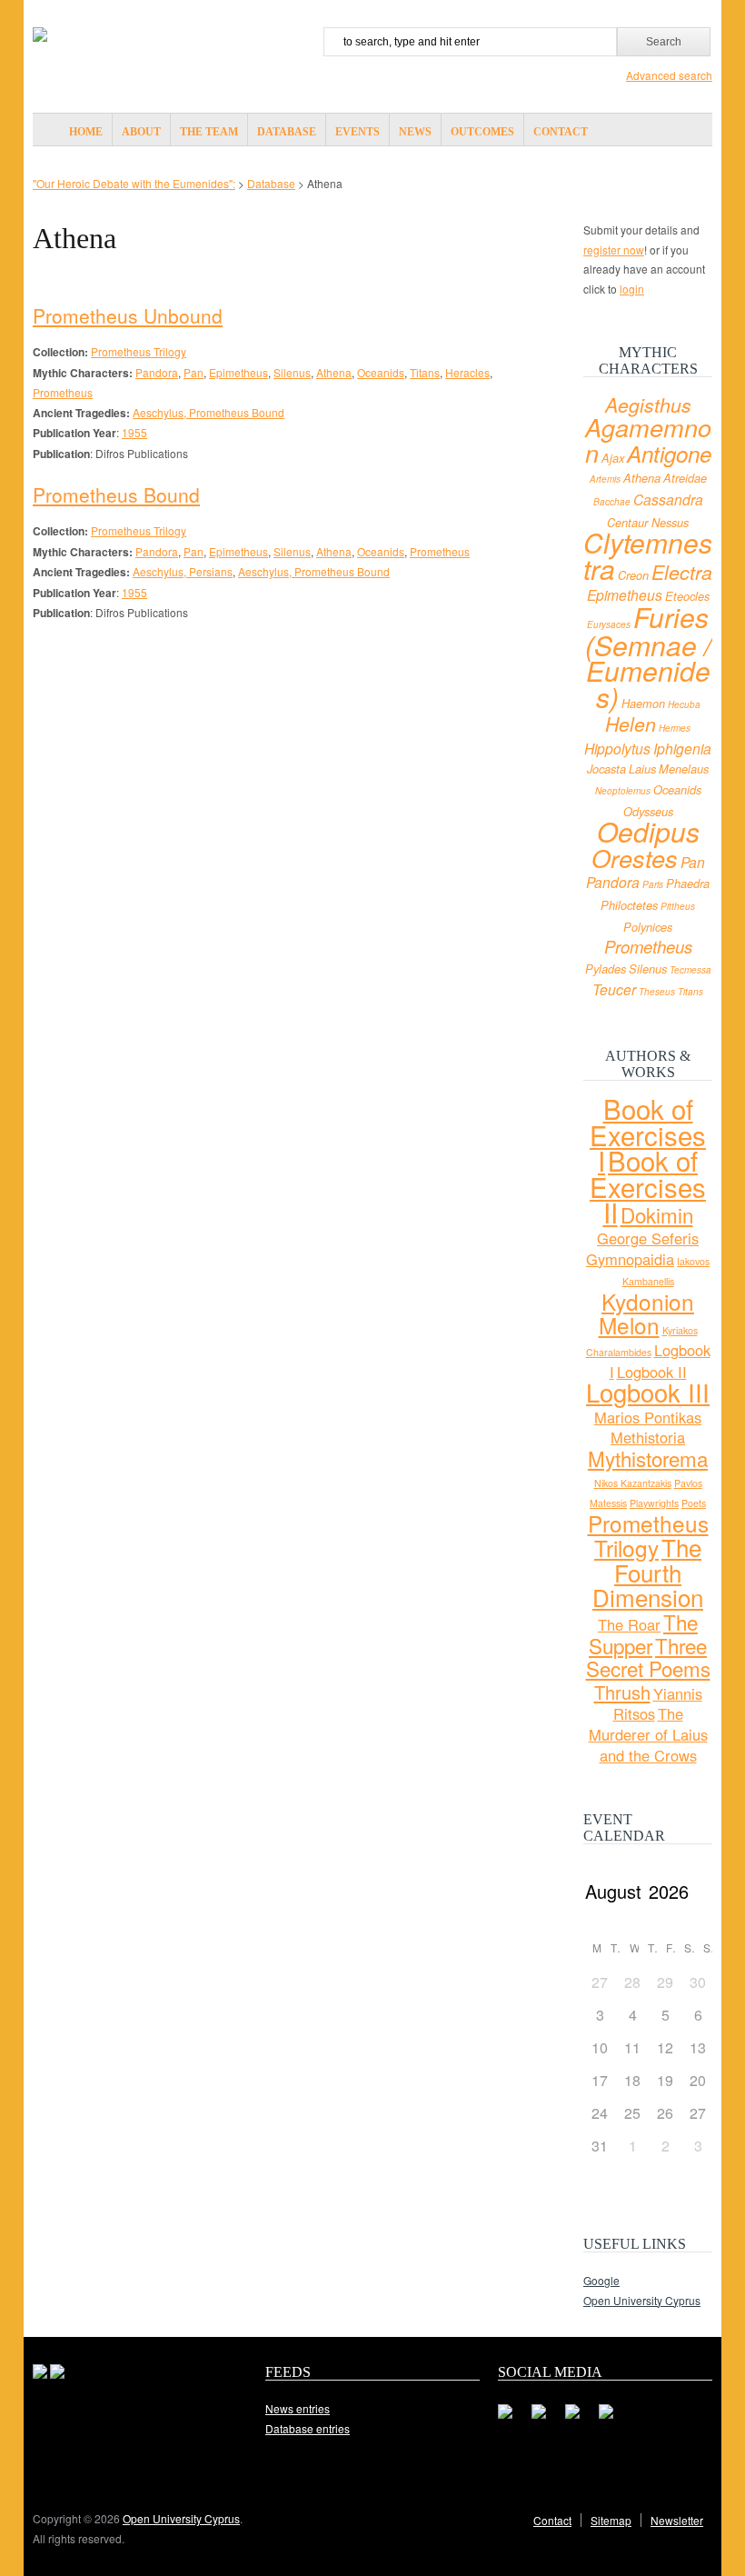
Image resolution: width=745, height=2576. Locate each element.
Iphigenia (682, 748)
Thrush (622, 1692)
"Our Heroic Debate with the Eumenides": (134, 183)
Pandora (157, 372)
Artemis (605, 479)
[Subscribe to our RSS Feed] (580, 2419)
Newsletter (677, 2520)
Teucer (614, 989)
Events (358, 132)
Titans (425, 372)
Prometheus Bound (116, 494)
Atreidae (685, 478)
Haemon (643, 704)
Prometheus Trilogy (139, 351)
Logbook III (648, 1392)
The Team (209, 132)
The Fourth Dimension (648, 1572)
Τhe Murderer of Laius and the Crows (648, 1734)
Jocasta (606, 769)
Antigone (669, 454)
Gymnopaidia (630, 1259)
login (632, 289)
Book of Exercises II (648, 1186)
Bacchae (612, 502)
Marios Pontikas (648, 1417)
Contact (561, 132)
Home (86, 132)
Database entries (308, 2428)
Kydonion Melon (647, 1313)
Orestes (635, 858)
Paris (653, 884)
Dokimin (657, 1214)
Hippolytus (617, 748)
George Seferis (648, 1238)
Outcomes (482, 132)
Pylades (606, 969)
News (415, 132)
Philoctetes (629, 905)
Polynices (648, 927)
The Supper (643, 1633)
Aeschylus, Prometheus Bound (209, 412)
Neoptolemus (623, 791)
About (141, 132)
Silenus (292, 372)
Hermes (675, 728)
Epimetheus (238, 372)
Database (287, 132)
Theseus (657, 992)
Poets (694, 1503)
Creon (633, 575)
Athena (334, 372)
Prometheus (63, 392)
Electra (682, 572)
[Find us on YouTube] (613, 2419)
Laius (642, 769)
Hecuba (684, 704)
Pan (194, 372)
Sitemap (611, 2520)
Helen (631, 724)
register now (614, 250)
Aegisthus (648, 404)
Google (601, 2280)
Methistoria (648, 1437)
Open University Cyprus (642, 2300)
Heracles (467, 372)
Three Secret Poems (648, 1657)
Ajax (613, 458)
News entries (298, 2408)
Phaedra (688, 884)
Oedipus (648, 831)
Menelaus (684, 769)
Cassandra (668, 499)
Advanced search (669, 75)
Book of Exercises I (648, 1134)
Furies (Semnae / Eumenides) (648, 657)
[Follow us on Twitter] (546, 2419)
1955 (134, 432)
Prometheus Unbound (128, 315)
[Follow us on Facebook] (512, 2419)
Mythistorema (648, 1458)
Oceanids (381, 372)
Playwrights (654, 1503)
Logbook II (652, 1372)
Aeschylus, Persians (183, 571)
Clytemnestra (648, 555)
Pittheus (678, 906)
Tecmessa (690, 970)
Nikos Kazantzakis (633, 1483)
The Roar (629, 1624)
